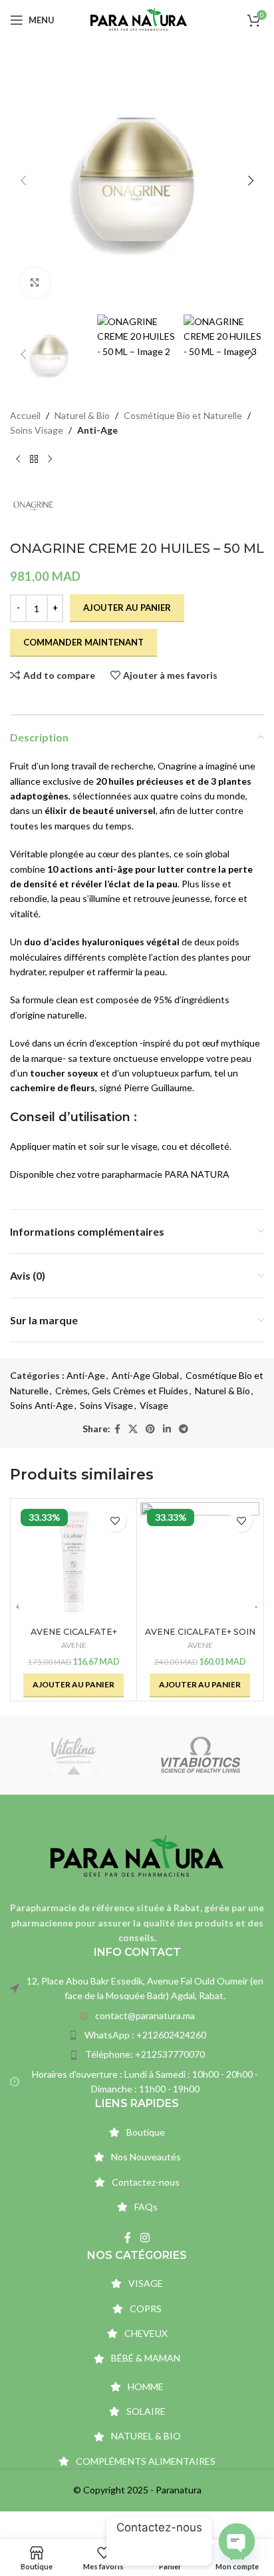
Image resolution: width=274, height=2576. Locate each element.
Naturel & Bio (82, 415)
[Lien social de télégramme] (184, 1429)
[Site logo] (139, 19)
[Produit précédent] (18, 459)
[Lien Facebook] (117, 1429)
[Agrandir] (35, 283)
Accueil (25, 415)
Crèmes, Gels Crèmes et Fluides (122, 1391)
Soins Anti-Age (42, 1405)
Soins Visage (37, 430)
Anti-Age (97, 430)
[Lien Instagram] (145, 2238)
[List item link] (137, 2016)
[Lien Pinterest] (150, 1429)
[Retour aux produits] (34, 459)
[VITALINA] (73, 1755)
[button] (23, 181)
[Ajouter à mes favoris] (115, 1520)
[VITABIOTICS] (201, 1755)
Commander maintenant (83, 642)
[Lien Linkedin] (167, 1429)
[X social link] (133, 1429)
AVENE (74, 1645)
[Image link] (137, 1856)
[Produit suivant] (50, 459)
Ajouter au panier (127, 608)
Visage (154, 1405)
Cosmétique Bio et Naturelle (183, 415)
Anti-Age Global (145, 1375)
